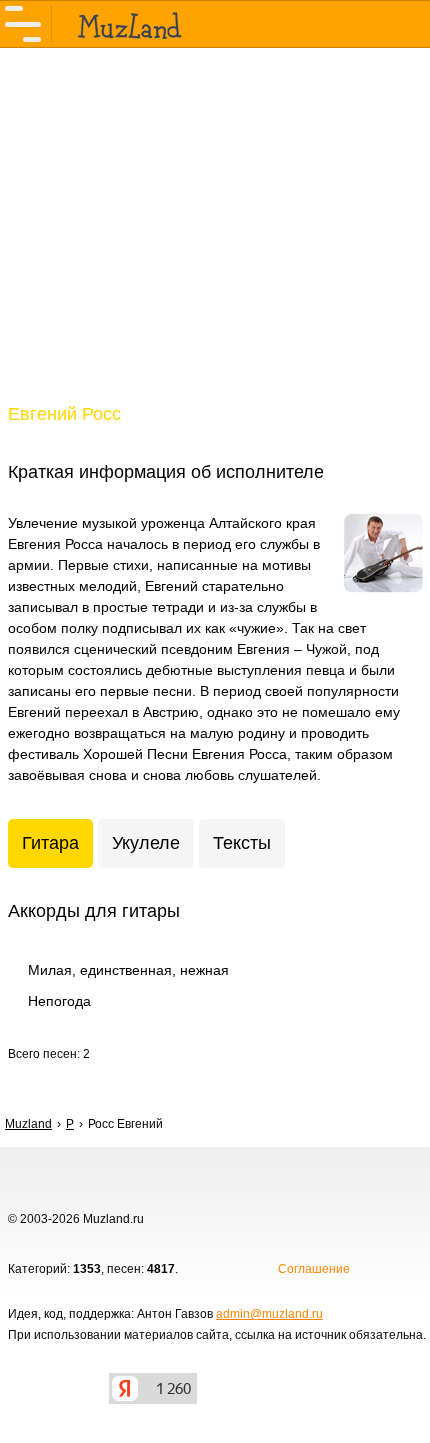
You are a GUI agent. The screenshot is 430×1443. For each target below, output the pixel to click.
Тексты (242, 843)
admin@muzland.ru (269, 1314)
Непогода (59, 1001)
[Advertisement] (215, 238)
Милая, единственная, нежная (128, 970)
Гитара (50, 843)
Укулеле (146, 843)
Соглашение (314, 1269)
